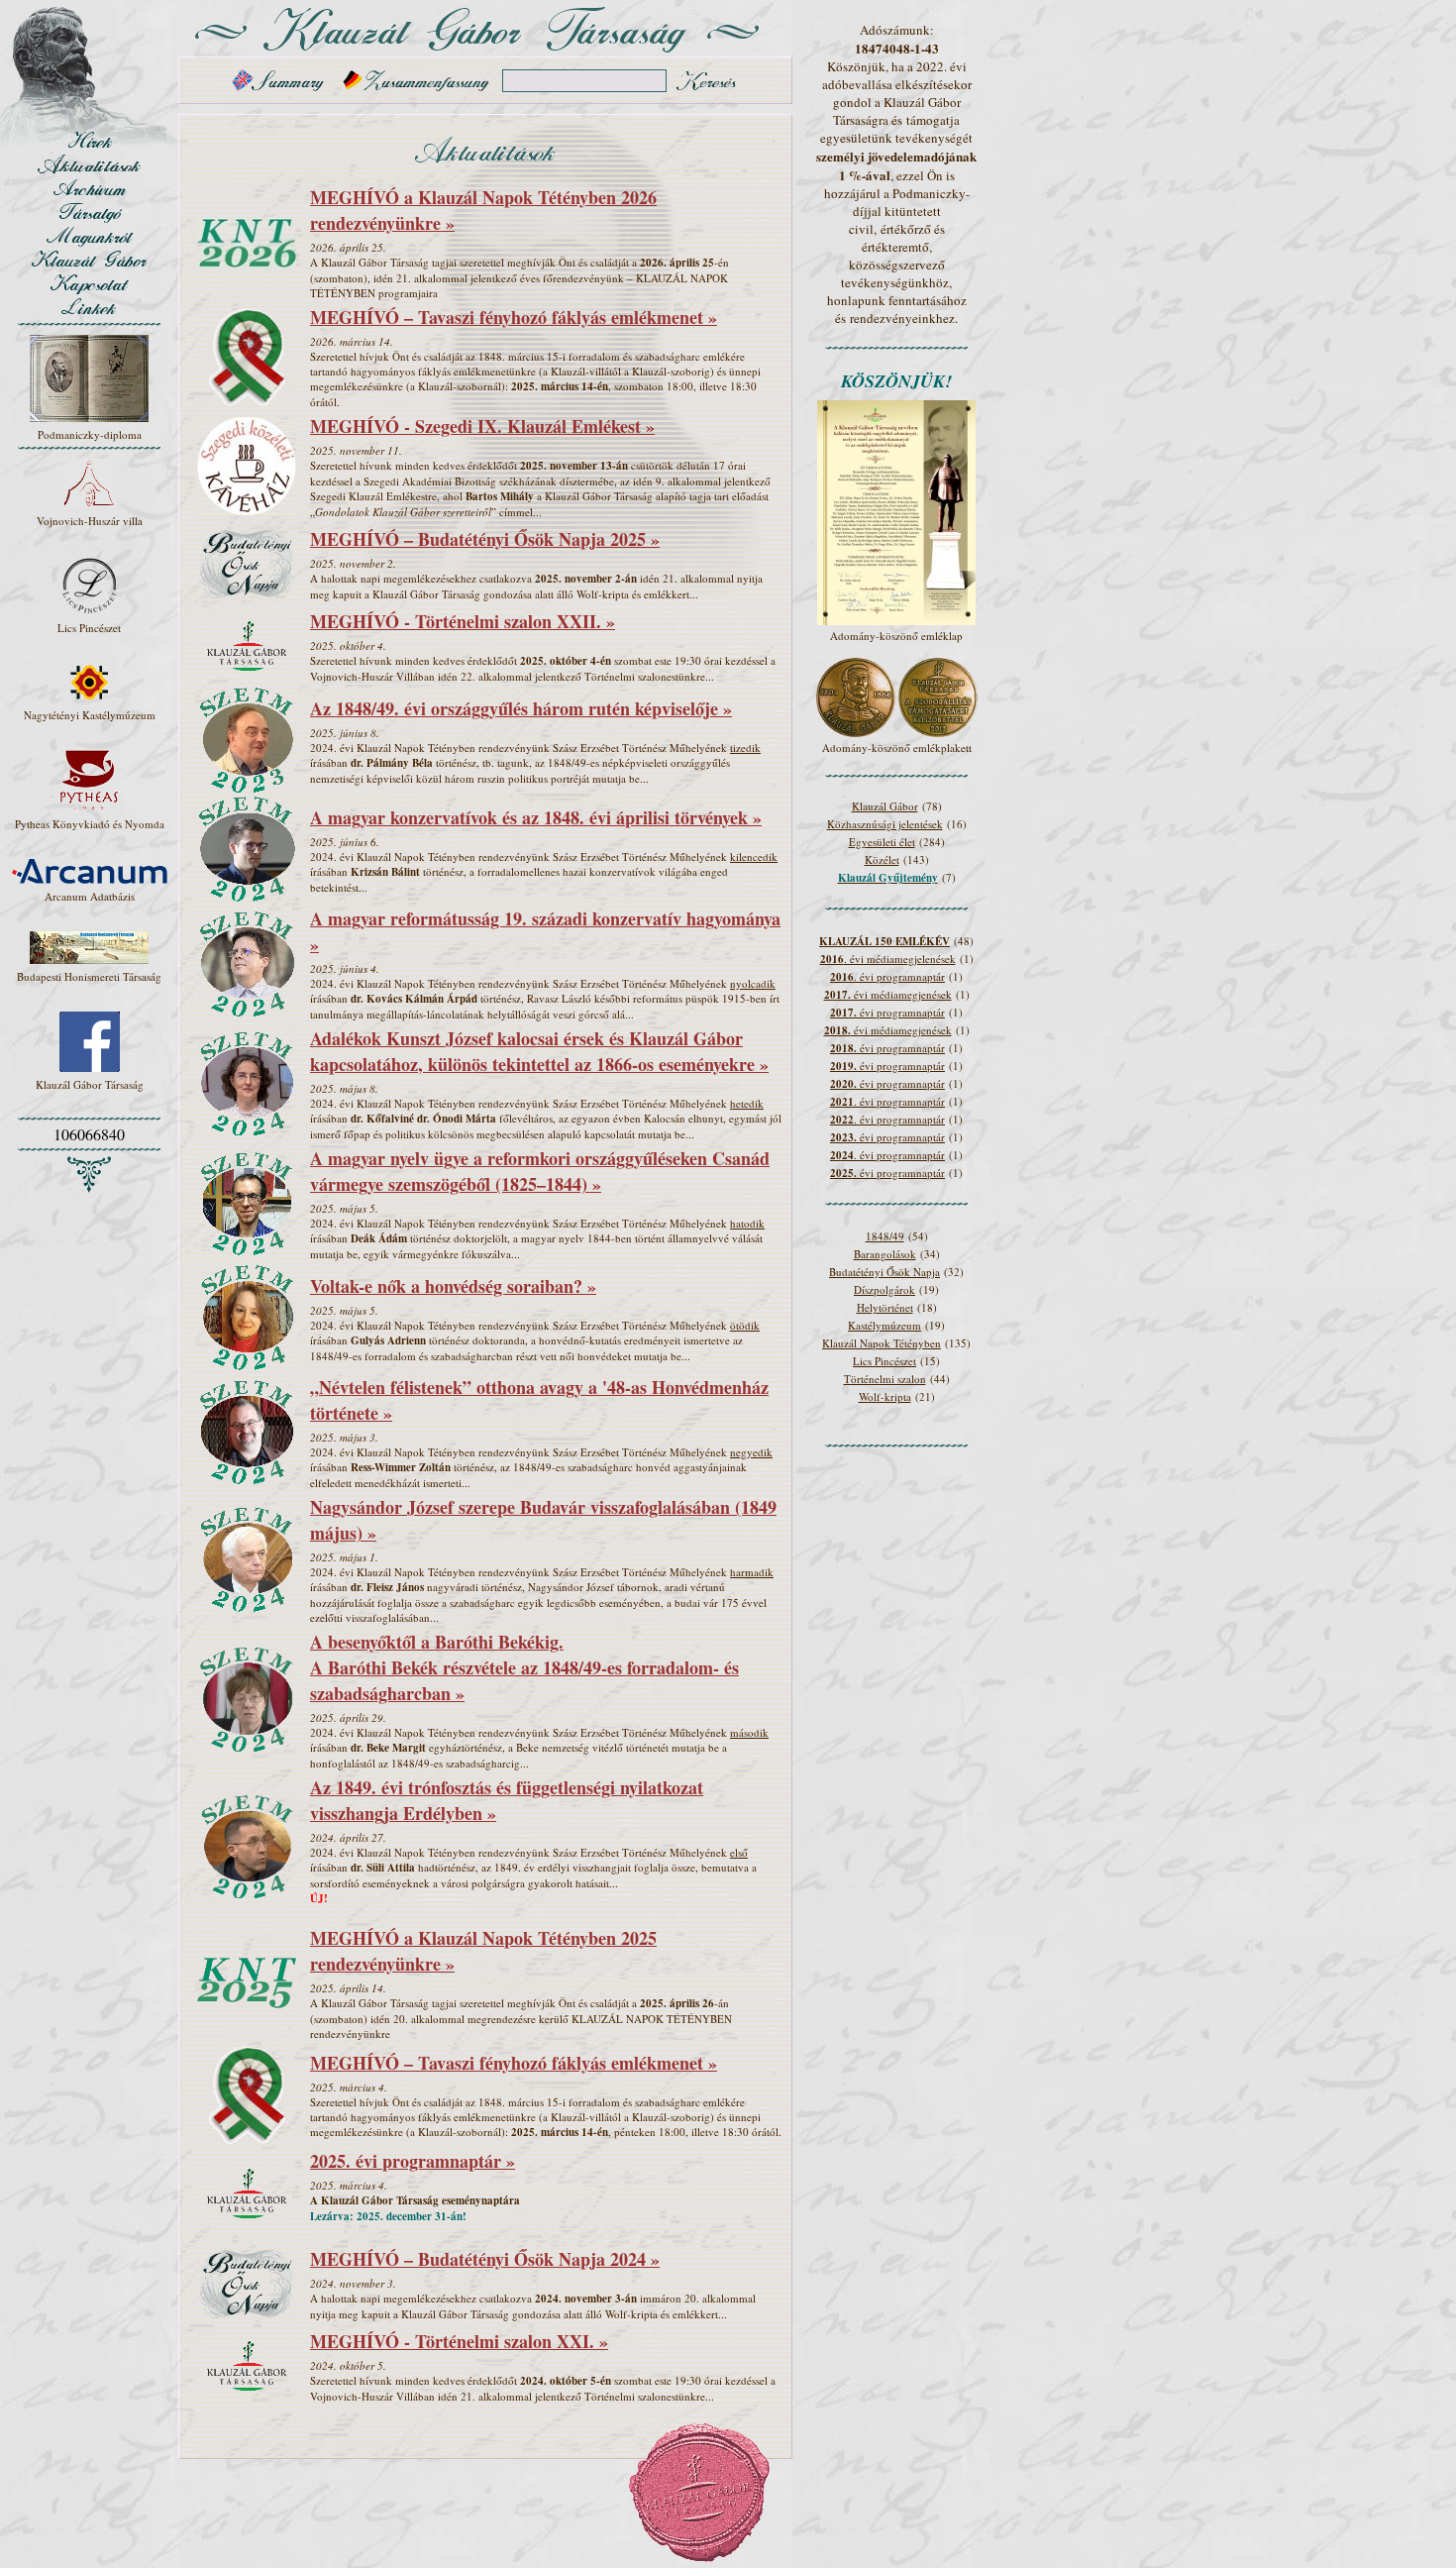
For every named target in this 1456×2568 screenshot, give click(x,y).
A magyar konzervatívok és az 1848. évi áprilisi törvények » (536, 817)
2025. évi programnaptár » (413, 2161)
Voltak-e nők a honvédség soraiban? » (453, 1286)
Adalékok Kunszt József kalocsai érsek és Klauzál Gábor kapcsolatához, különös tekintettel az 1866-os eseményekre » (539, 1051)
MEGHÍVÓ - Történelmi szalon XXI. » (459, 2341)
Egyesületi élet (882, 842)
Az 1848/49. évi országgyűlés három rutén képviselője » (521, 708)
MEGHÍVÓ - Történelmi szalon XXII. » (463, 621)
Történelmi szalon (885, 1379)
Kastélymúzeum (884, 1325)
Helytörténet (885, 1307)
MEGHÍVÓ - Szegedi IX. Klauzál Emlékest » (482, 426)
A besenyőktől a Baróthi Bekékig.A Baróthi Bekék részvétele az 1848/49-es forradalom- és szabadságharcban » (524, 1667)
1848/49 (885, 1236)
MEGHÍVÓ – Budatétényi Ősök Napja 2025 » (485, 539)
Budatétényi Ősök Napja (884, 1272)
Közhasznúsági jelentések (885, 824)
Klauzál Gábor (885, 806)
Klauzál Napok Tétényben (882, 1343)
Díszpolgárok (884, 1289)
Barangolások (885, 1254)
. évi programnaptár (887, 976)
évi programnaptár (887, 1012)
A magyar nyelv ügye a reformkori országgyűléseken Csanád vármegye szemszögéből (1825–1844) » (540, 1171)
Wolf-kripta (885, 1396)
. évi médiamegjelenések (888, 959)
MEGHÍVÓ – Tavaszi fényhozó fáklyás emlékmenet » (514, 317)
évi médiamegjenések (888, 994)
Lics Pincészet (884, 1361)
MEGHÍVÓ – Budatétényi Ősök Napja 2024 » (485, 2259)
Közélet (882, 859)
